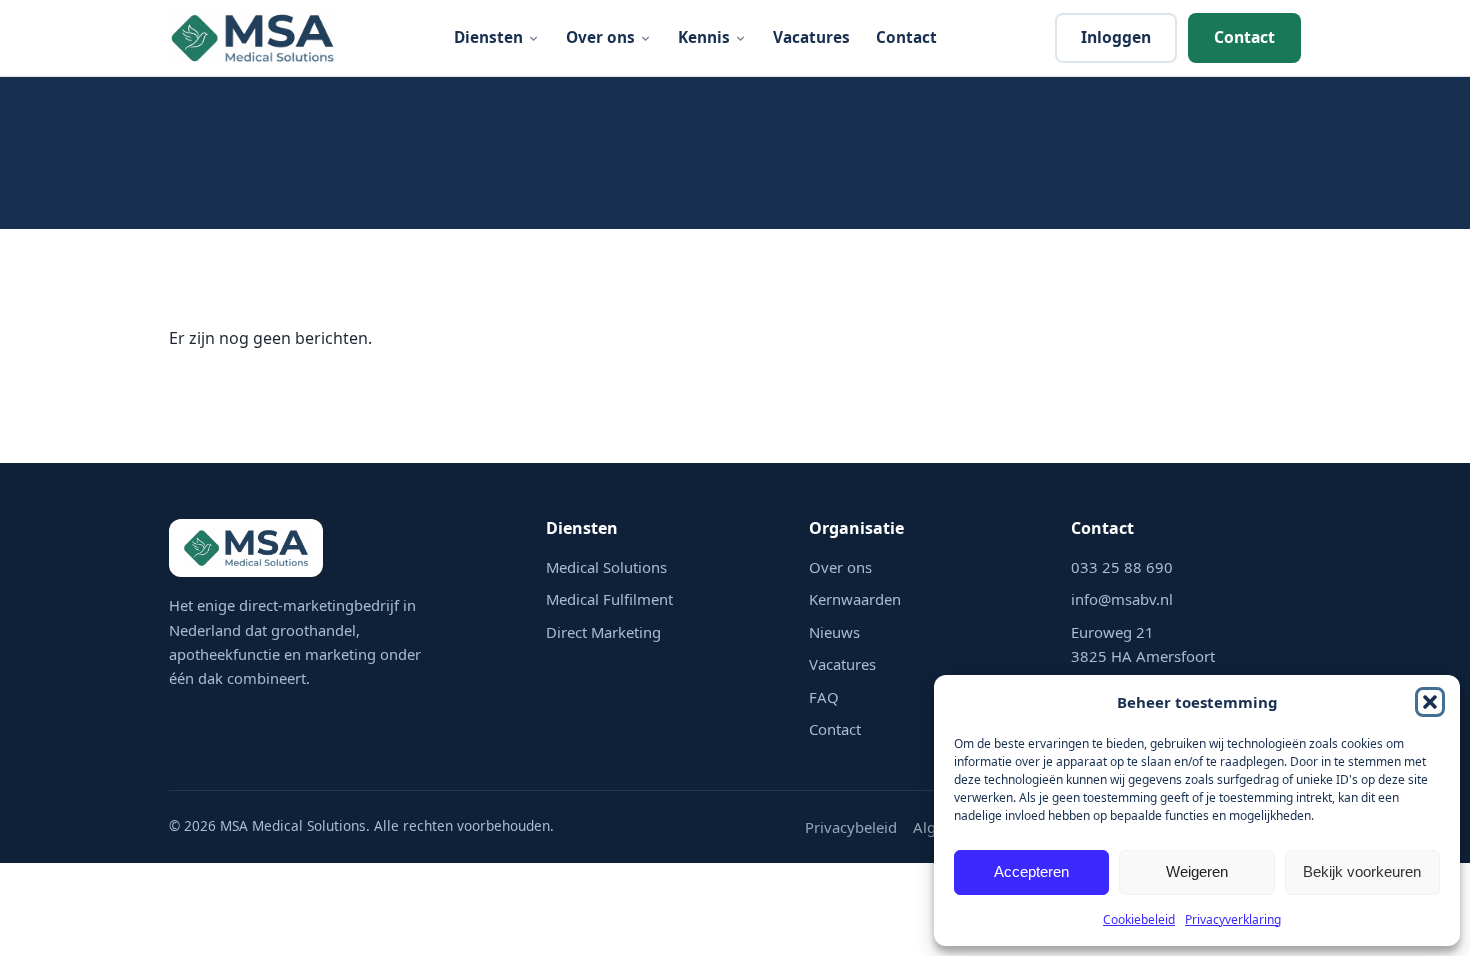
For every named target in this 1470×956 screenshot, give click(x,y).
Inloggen (1116, 37)
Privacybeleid (851, 827)
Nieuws (834, 632)
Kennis (704, 37)
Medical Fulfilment (609, 599)
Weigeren (1197, 871)
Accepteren (1031, 871)
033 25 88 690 (1122, 567)
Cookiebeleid (1139, 919)
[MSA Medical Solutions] (252, 38)
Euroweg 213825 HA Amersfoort (1143, 644)
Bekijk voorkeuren (1362, 871)
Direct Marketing (603, 632)
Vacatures (811, 37)
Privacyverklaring (1233, 919)
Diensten (488, 37)
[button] (1430, 702)
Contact (906, 37)
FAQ (824, 697)
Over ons (600, 37)
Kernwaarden (855, 599)
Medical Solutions (606, 567)
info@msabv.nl (1122, 599)
